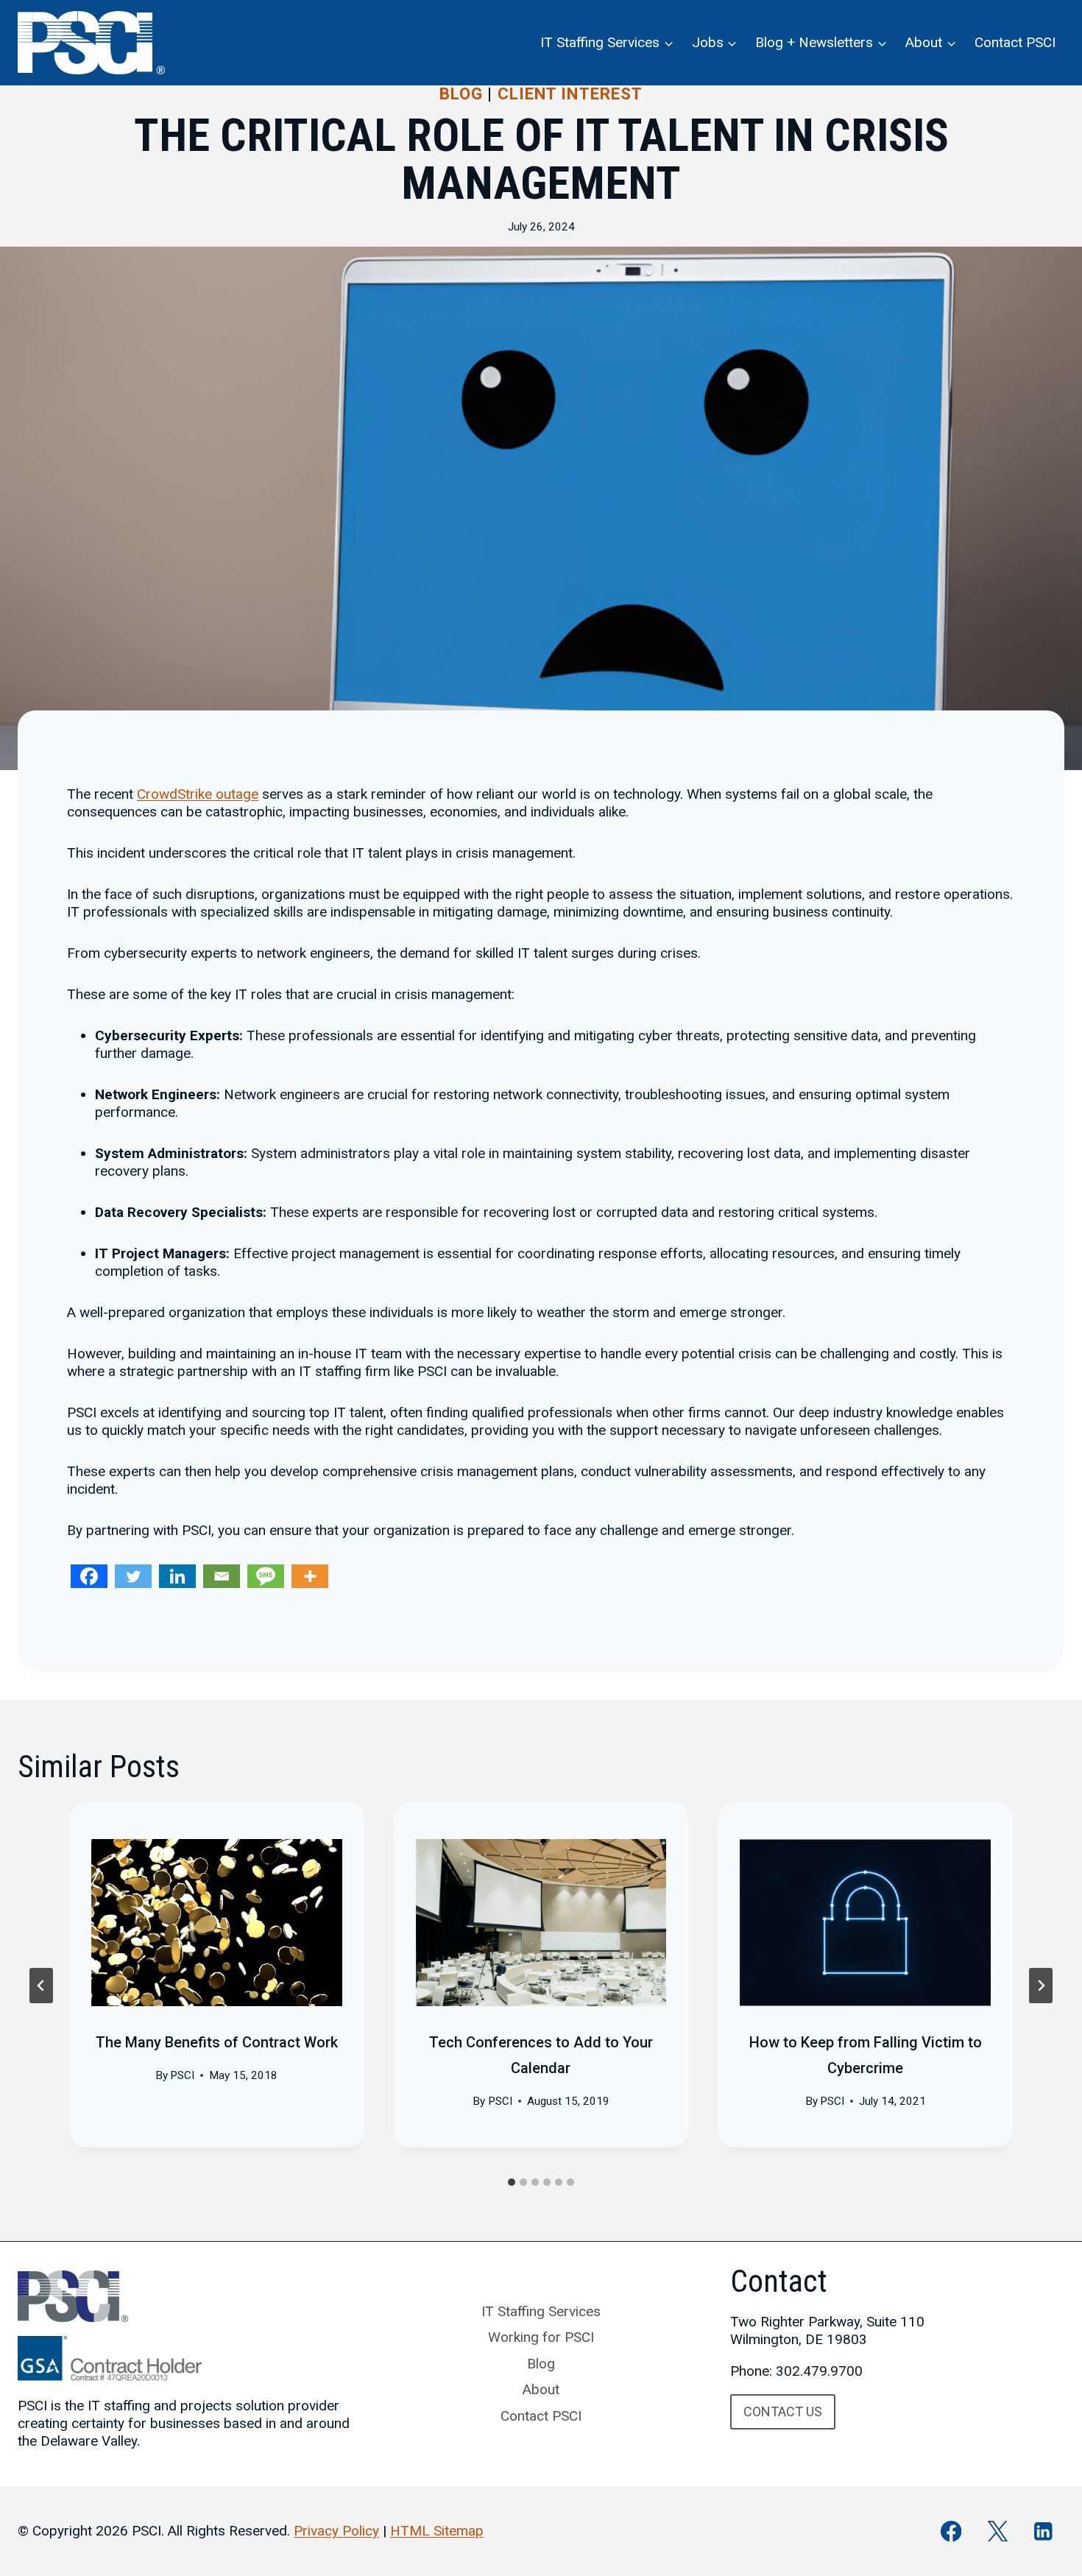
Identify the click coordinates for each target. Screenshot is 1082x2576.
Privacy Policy (336, 2531)
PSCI (182, 2075)
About (541, 2389)
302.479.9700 (819, 2371)
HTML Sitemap (437, 2531)
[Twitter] (133, 1576)
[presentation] (217, 1923)
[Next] (1041, 1986)
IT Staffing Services (541, 2311)
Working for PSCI (541, 2337)
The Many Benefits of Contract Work (217, 2042)
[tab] (512, 2182)
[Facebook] (89, 1576)
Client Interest (570, 94)
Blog (461, 94)
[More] (310, 1576)
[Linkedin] (177, 1576)
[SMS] (266, 1576)
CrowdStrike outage (198, 794)
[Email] (222, 1576)
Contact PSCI (1015, 42)
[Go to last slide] (41, 1986)
